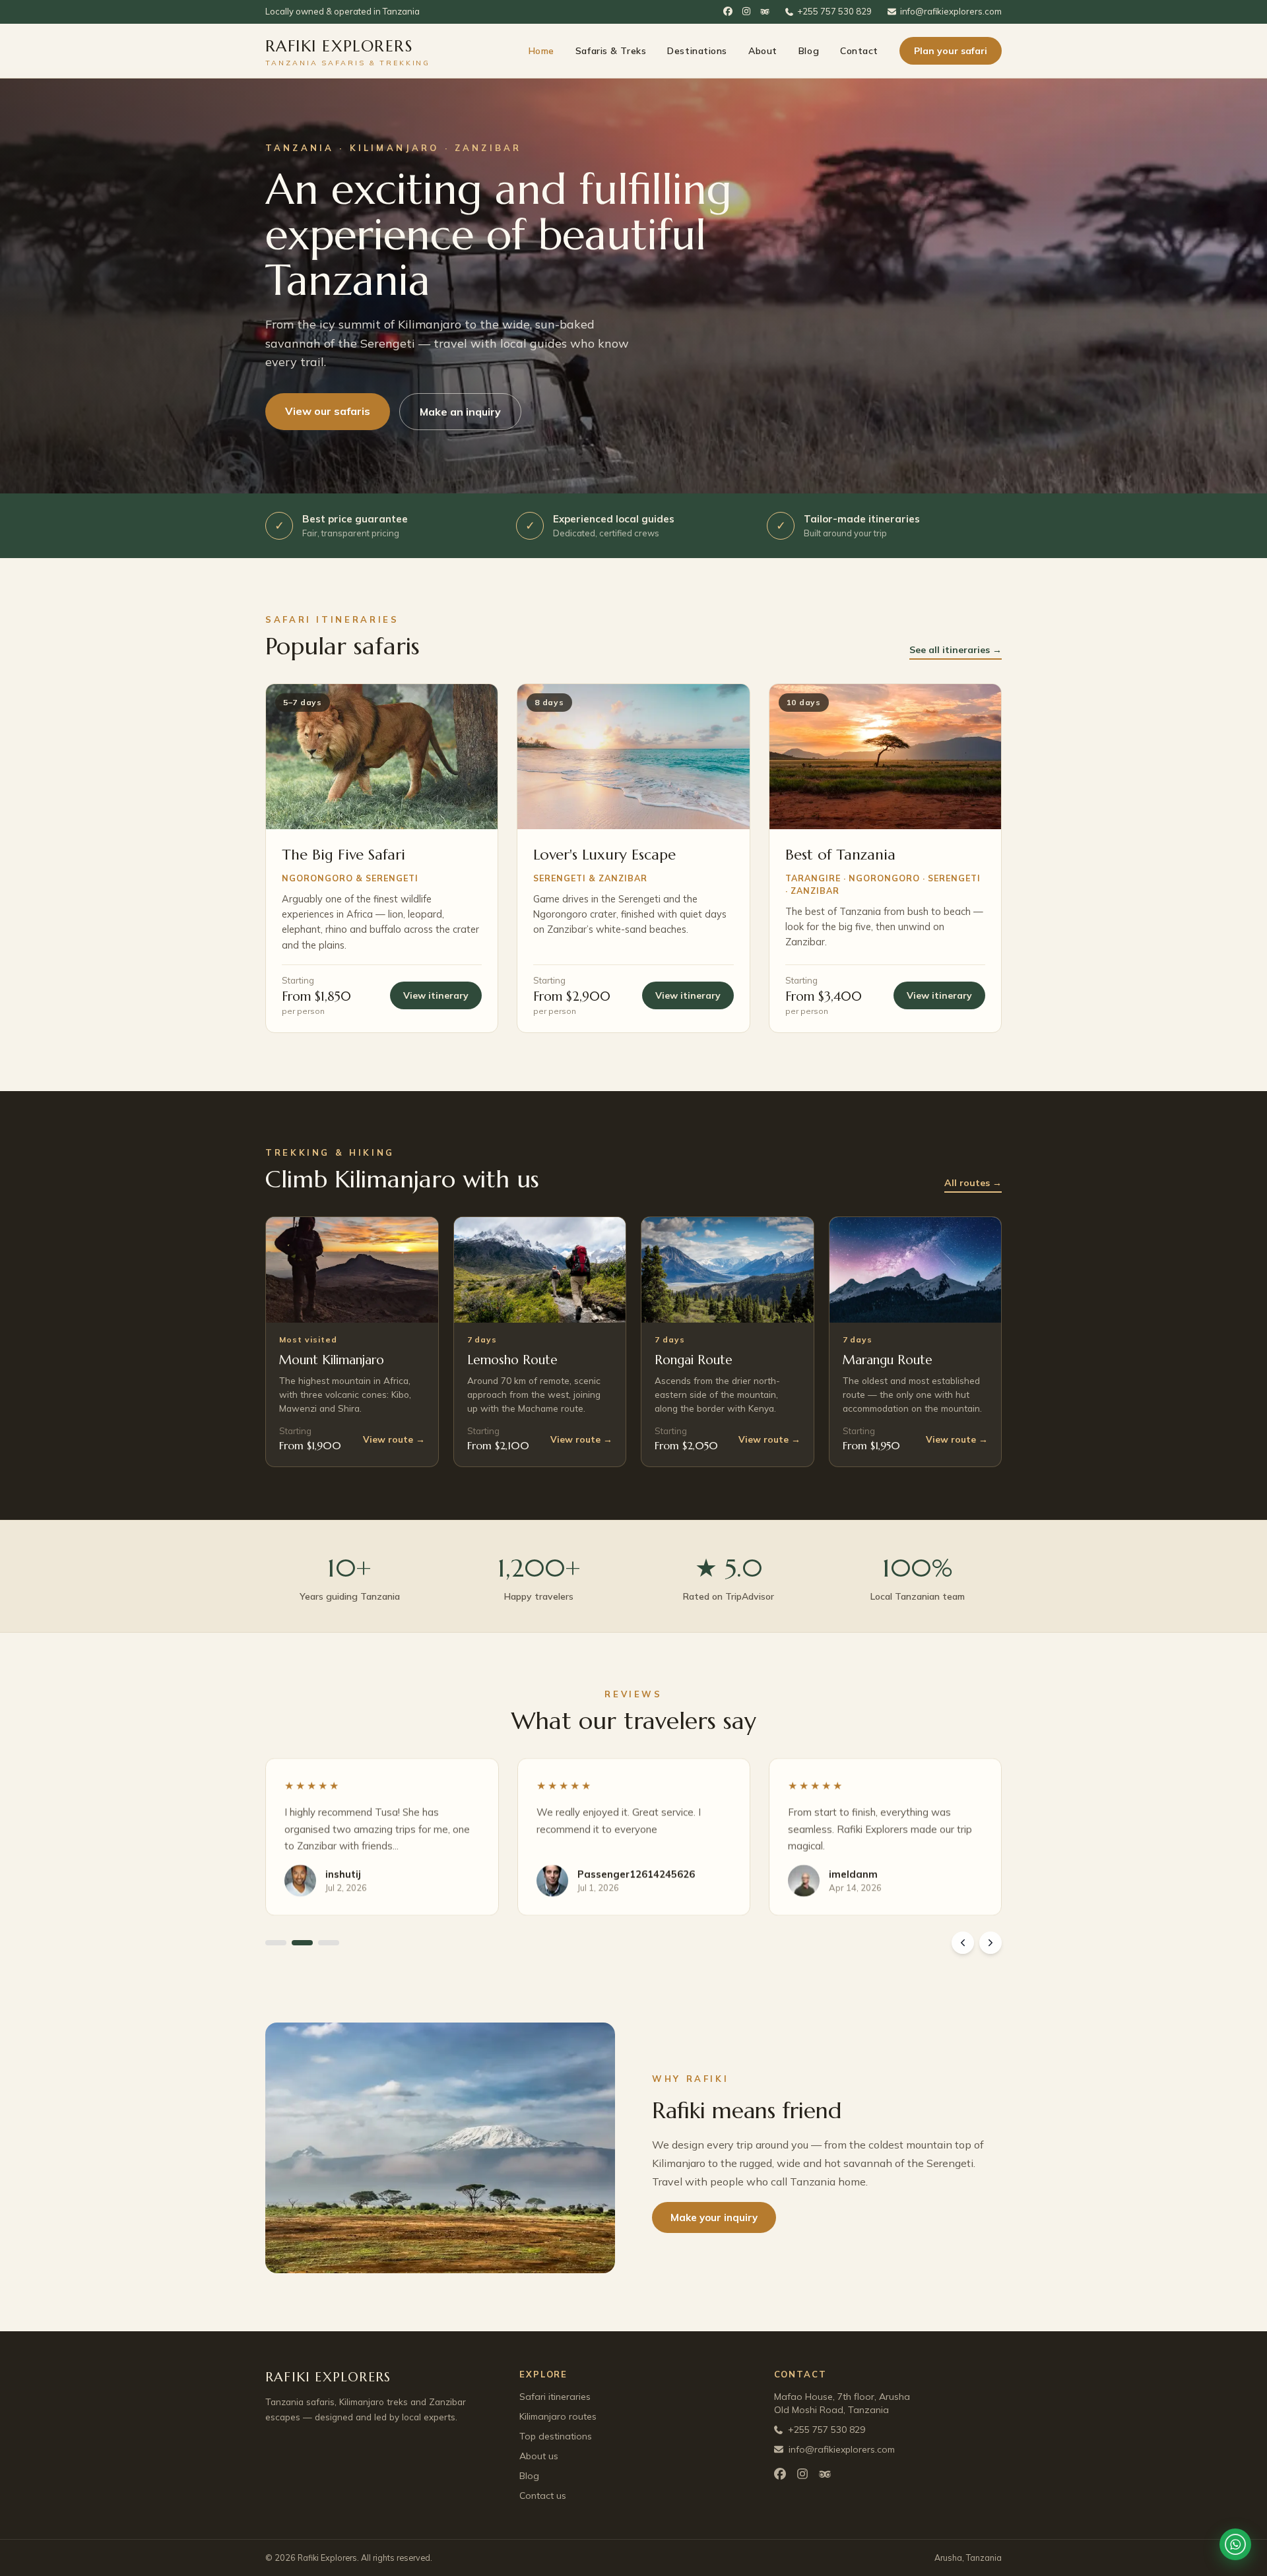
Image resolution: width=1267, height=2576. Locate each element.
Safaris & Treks (611, 51)
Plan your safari (951, 51)
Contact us (543, 2496)
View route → (394, 1439)
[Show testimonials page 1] (276, 1943)
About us (539, 2456)
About (763, 51)
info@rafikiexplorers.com (951, 11)
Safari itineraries (555, 2397)
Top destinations (556, 2436)
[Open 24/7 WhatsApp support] (1235, 2544)
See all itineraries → (956, 650)
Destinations (697, 51)
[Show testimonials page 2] (302, 1943)
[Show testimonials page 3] (329, 1943)
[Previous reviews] (963, 1943)
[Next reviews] (991, 1943)
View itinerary (436, 995)
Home (541, 51)
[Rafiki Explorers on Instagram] (746, 12)
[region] (633, 1856)
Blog (809, 51)
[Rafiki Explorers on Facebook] (728, 12)
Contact (859, 51)
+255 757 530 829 (834, 11)
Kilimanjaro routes (558, 2416)
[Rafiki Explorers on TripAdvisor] (765, 12)
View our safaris (328, 411)
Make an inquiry (460, 412)
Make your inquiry (714, 2217)
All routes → (973, 1183)
